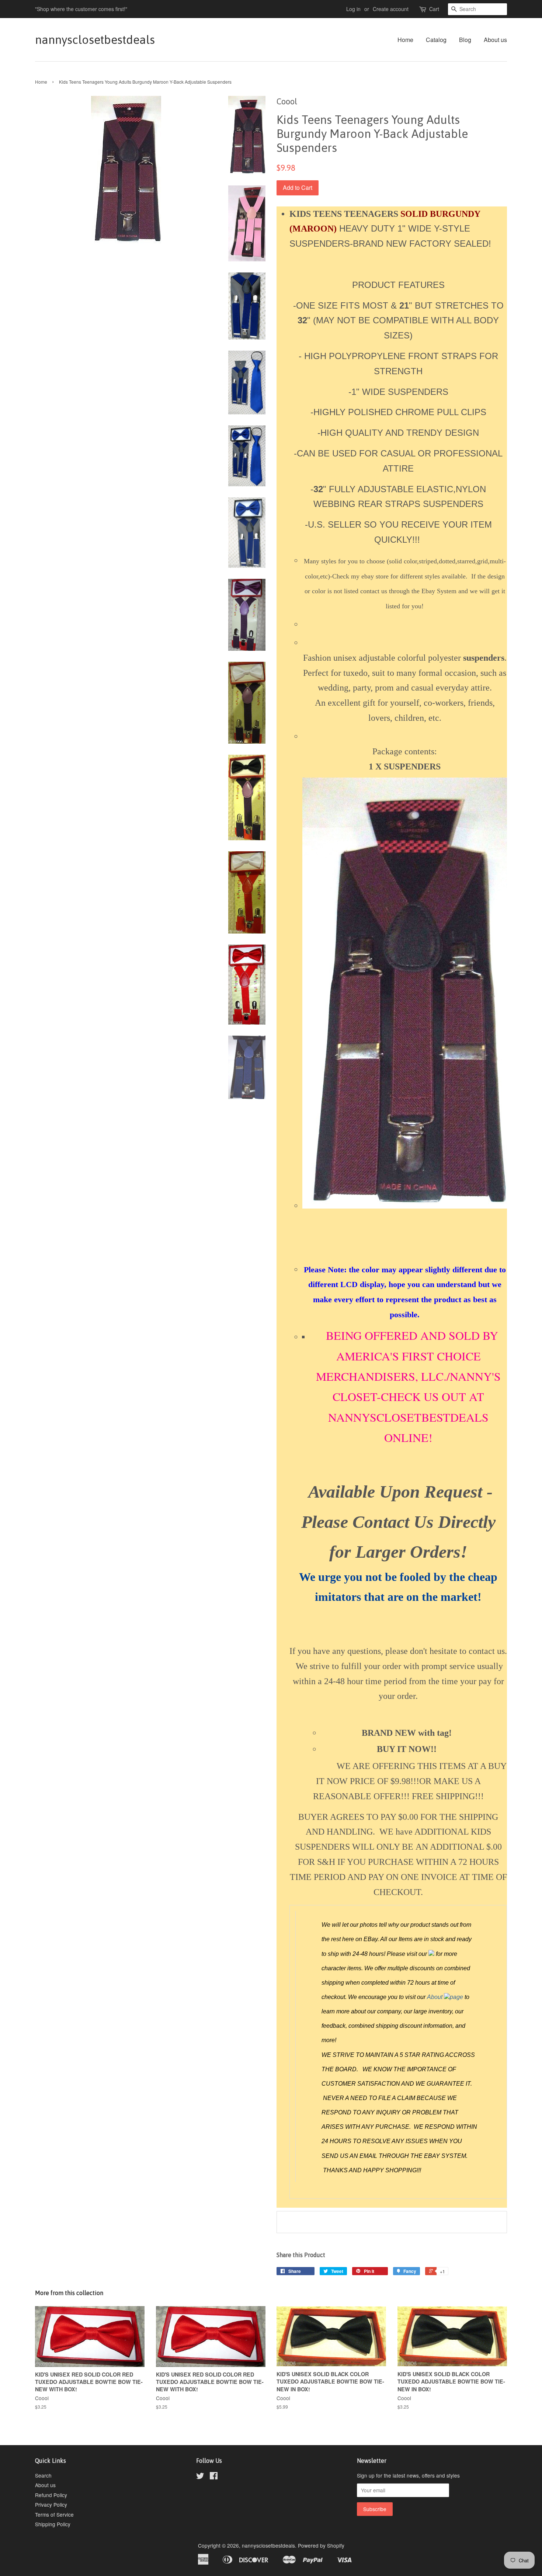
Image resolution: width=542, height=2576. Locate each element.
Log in (353, 9)
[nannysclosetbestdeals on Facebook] (214, 2477)
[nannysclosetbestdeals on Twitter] (200, 2477)
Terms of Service (54, 2514)
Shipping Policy (53, 2524)
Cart (434, 9)
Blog (465, 40)
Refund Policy (51, 2495)
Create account (391, 9)
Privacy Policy (51, 2504)
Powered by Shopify (321, 2545)
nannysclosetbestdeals (95, 40)
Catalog (436, 40)
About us (495, 40)
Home (405, 40)
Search (43, 2475)
